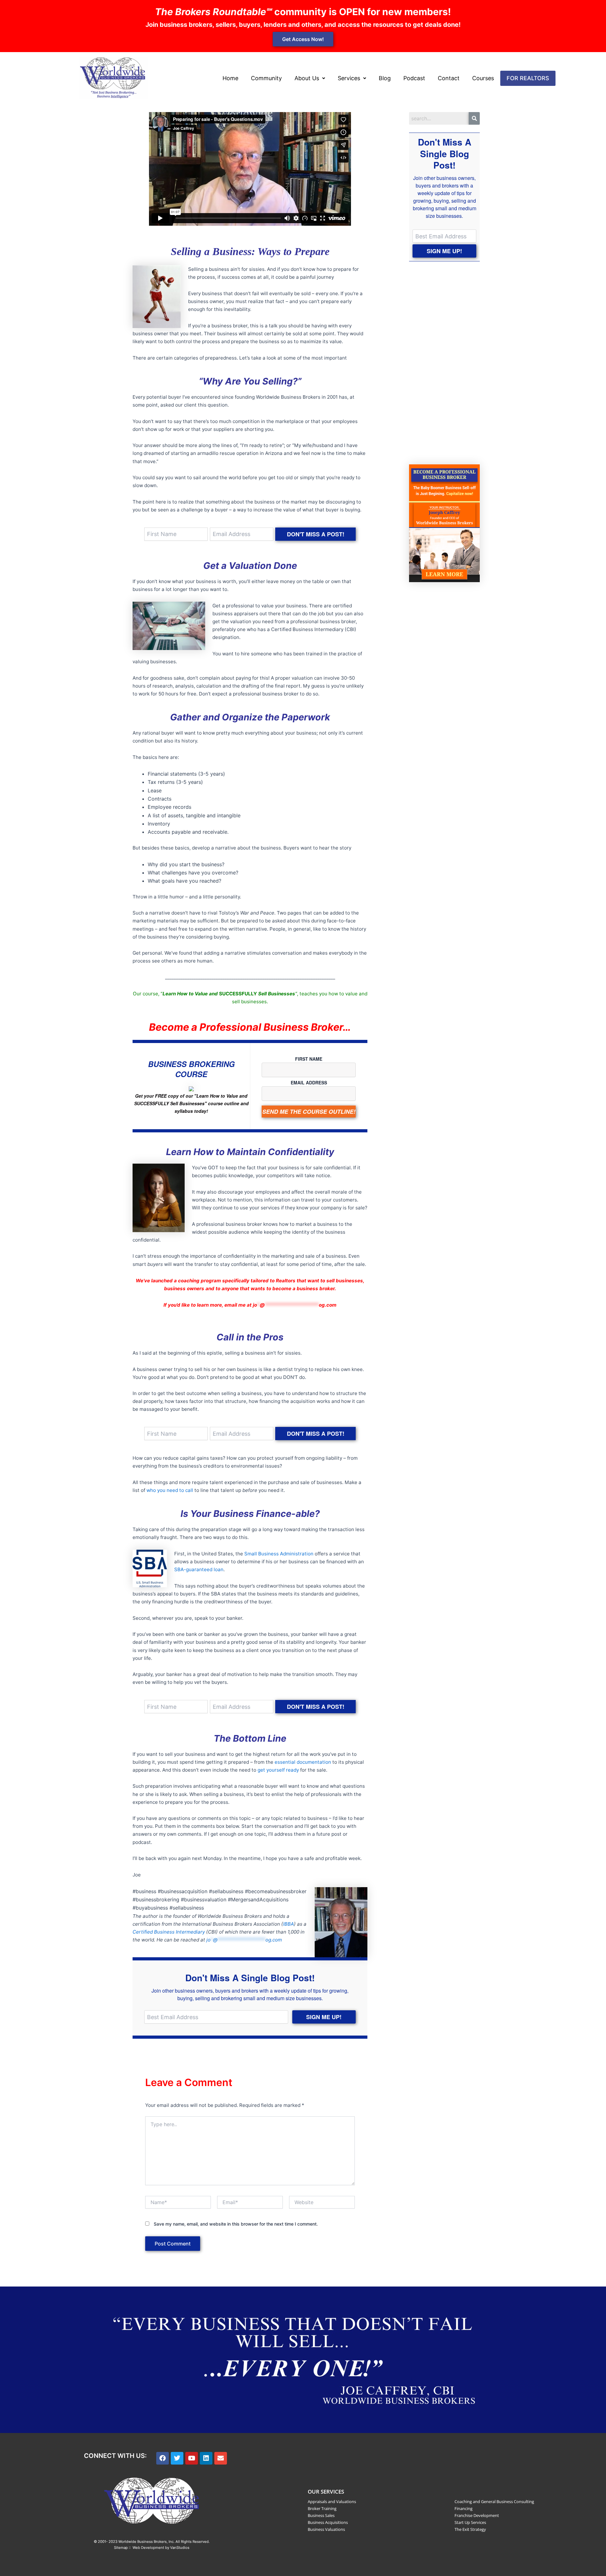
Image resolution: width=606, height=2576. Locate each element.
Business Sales (321, 2515)
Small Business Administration (279, 1554)
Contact (449, 78)
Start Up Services (470, 2522)
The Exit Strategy (470, 2529)
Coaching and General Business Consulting (494, 2501)
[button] (310, 78)
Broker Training (322, 2508)
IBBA (288, 1924)
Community (266, 78)
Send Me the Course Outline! (309, 1112)
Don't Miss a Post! (316, 534)
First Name (309, 1059)
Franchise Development (477, 2515)
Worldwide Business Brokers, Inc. (146, 2542)
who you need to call (170, 1490)
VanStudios (180, 2548)
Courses (483, 78)
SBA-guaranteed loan (199, 1569)
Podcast (414, 78)
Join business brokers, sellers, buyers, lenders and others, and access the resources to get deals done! (303, 25)
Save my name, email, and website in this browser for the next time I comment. (236, 2224)
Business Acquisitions (328, 2522)
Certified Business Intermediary (169, 1932)
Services (349, 78)
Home (230, 78)
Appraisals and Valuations (332, 2501)
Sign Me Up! (324, 2017)
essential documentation (303, 1762)
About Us (307, 78)
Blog (385, 78)
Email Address (309, 1082)
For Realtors (528, 78)
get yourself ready (278, 1770)
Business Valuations (326, 2529)
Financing (463, 2508)
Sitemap (121, 2548)
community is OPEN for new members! (303, 12)
